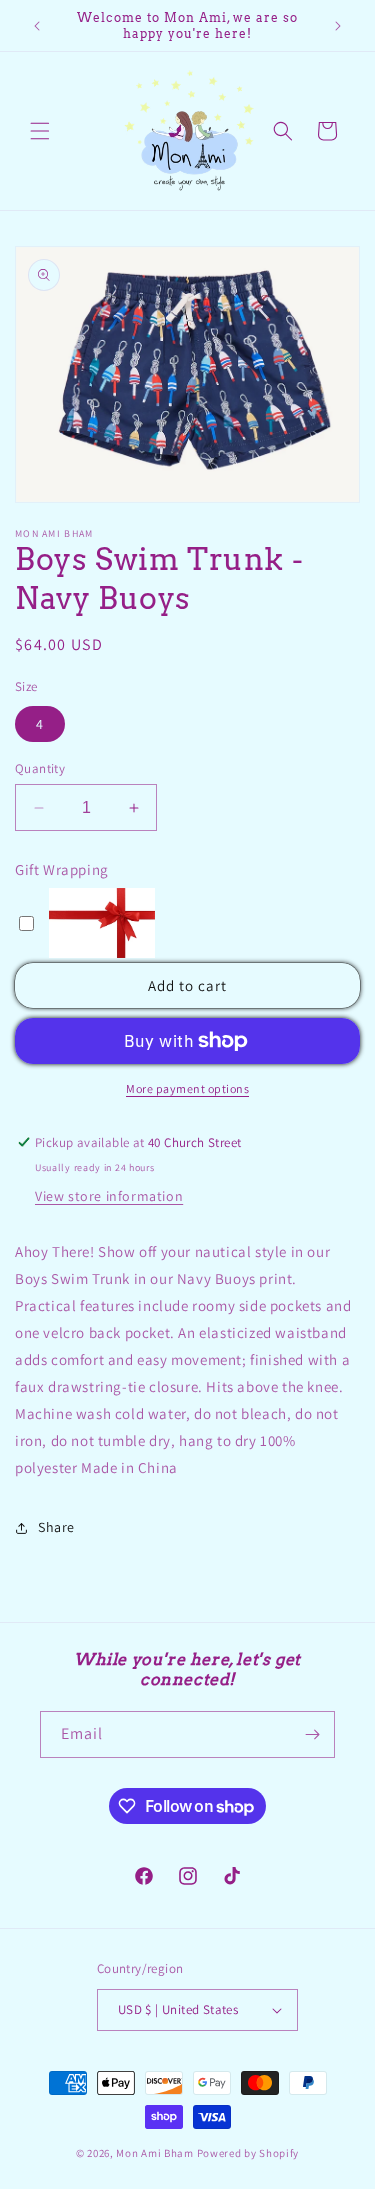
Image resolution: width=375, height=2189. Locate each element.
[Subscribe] (312, 1734)
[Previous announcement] (37, 26)
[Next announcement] (338, 26)
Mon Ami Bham (156, 2153)
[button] (40, 131)
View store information (109, 1196)
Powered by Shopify (248, 2153)
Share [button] (56, 1527)
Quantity (40, 768)
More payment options (187, 1088)
